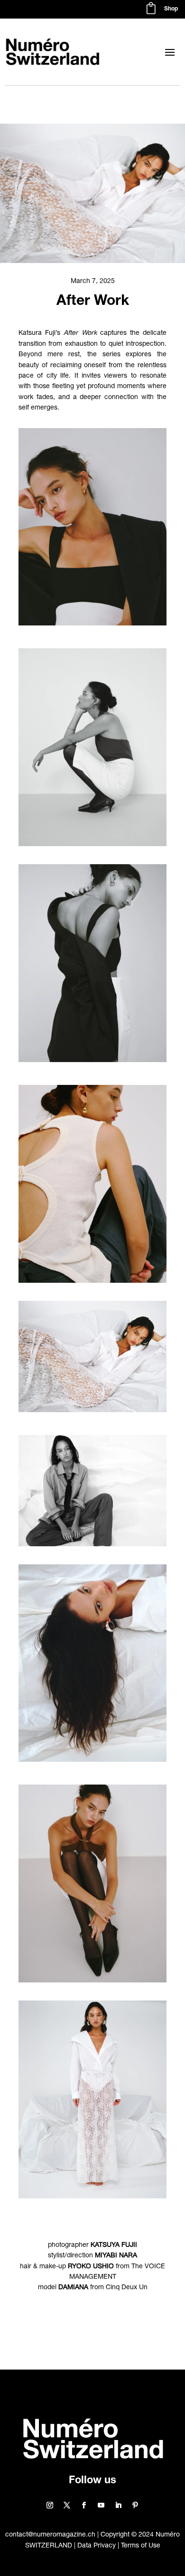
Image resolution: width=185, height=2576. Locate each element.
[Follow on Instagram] (50, 2505)
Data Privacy (97, 2546)
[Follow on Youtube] (101, 2505)
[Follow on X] (67, 2505)
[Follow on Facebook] (84, 2505)
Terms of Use (141, 2546)
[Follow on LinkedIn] (118, 2505)
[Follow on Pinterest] (135, 2505)
